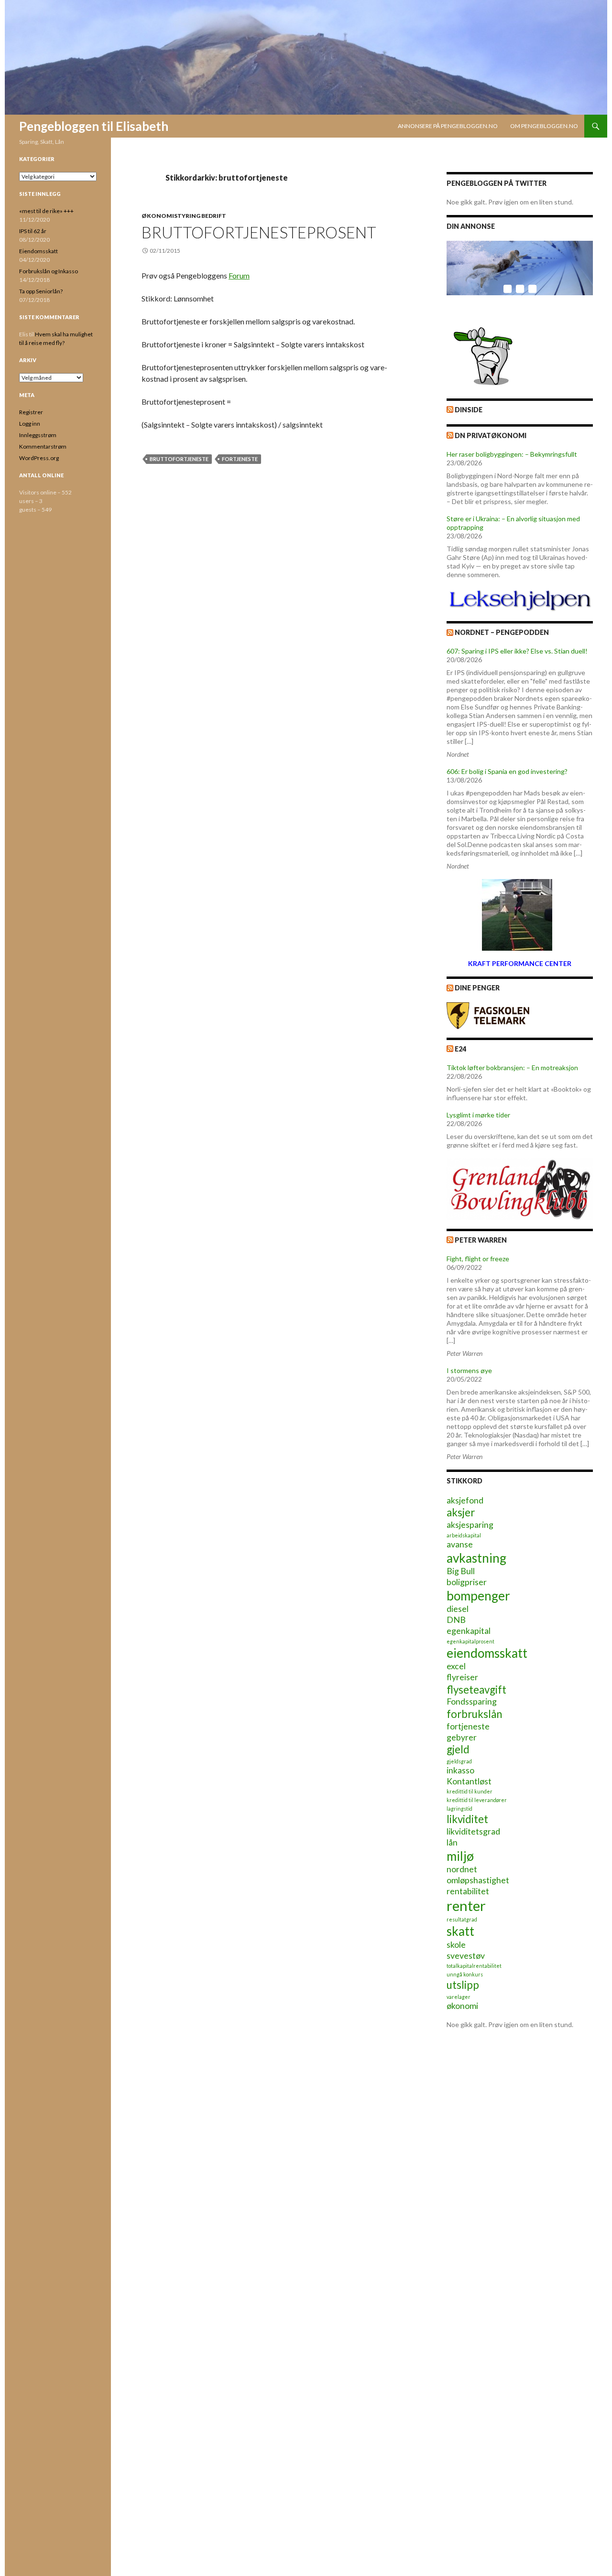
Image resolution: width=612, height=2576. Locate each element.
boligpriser (467, 1582)
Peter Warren (481, 1240)
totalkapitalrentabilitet (474, 1966)
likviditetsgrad (473, 1831)
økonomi (462, 2006)
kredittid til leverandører (477, 1800)
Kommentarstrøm (43, 446)
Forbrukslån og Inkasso (49, 271)
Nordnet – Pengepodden (502, 632)
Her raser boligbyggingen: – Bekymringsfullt (512, 454)
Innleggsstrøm (38, 435)
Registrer (31, 412)
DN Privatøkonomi (491, 435)
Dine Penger (477, 988)
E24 (460, 1049)
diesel (458, 1609)
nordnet (462, 1869)
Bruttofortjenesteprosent (259, 232)
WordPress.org (39, 458)
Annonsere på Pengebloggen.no (448, 126)
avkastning (476, 1558)
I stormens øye (469, 1370)
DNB (456, 1620)
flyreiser (462, 1677)
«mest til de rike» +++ (46, 211)
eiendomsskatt (487, 1653)
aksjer (461, 1512)
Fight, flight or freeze (478, 1259)
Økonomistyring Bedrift (184, 216)
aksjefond (465, 1500)
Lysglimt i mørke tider (478, 1115)
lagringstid (459, 1809)
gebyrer (462, 1737)
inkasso (460, 1770)
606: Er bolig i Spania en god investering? (507, 771)
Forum (239, 275)
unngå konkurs (465, 1974)
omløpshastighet (478, 1880)
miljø (460, 1856)
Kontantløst (469, 1781)
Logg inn (30, 424)
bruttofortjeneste (179, 459)
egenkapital (469, 1631)
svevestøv (466, 1956)
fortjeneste (240, 459)
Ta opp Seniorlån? (41, 291)
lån (452, 1842)
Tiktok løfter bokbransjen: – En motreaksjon (512, 1068)
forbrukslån (474, 1714)
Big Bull (461, 1571)
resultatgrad (462, 1919)
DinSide (469, 410)
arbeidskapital (464, 1535)
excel (456, 1666)
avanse (460, 1544)
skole (456, 1945)
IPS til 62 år (33, 231)
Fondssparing (472, 1701)
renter (466, 1905)
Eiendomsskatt (38, 251)
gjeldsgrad (459, 1761)
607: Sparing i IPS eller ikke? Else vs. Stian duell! (517, 651)
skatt (460, 1931)
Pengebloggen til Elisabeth (94, 126)
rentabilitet (468, 1891)
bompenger (478, 1596)
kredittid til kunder (470, 1791)
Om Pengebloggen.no (544, 126)
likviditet (467, 1819)
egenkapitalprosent (470, 1641)
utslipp (463, 1985)
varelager (459, 1997)
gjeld (458, 1749)
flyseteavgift (476, 1690)
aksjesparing (470, 1525)
